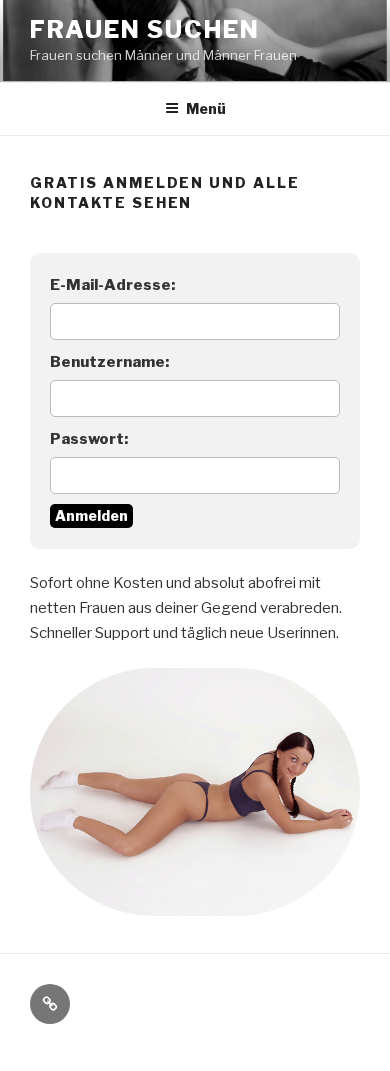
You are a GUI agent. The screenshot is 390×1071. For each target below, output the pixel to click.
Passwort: (89, 439)
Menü (206, 108)
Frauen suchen (145, 29)
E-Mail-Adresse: (112, 285)
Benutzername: (109, 362)
